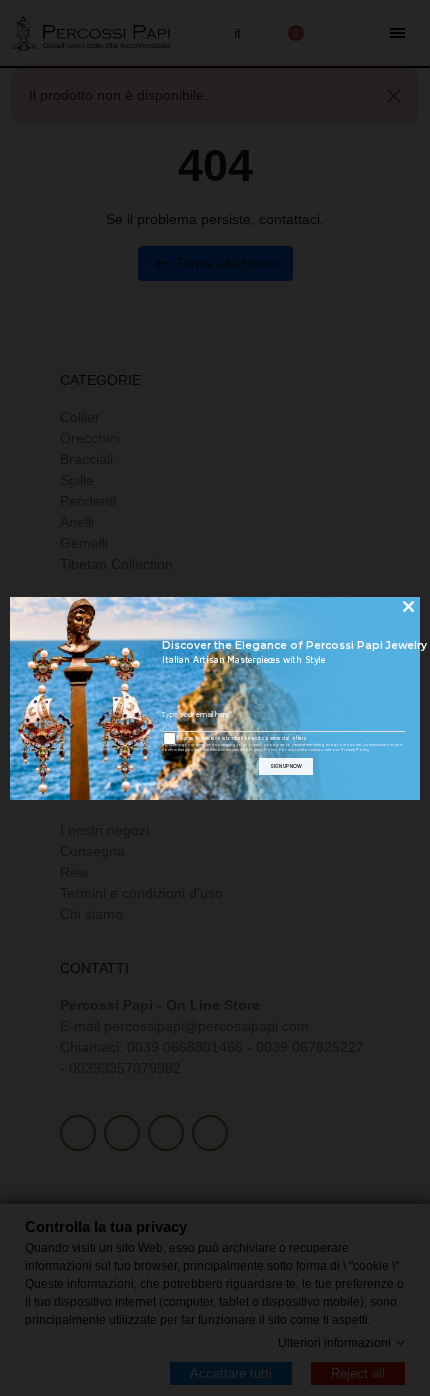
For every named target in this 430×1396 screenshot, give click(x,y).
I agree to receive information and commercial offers (241, 738)
